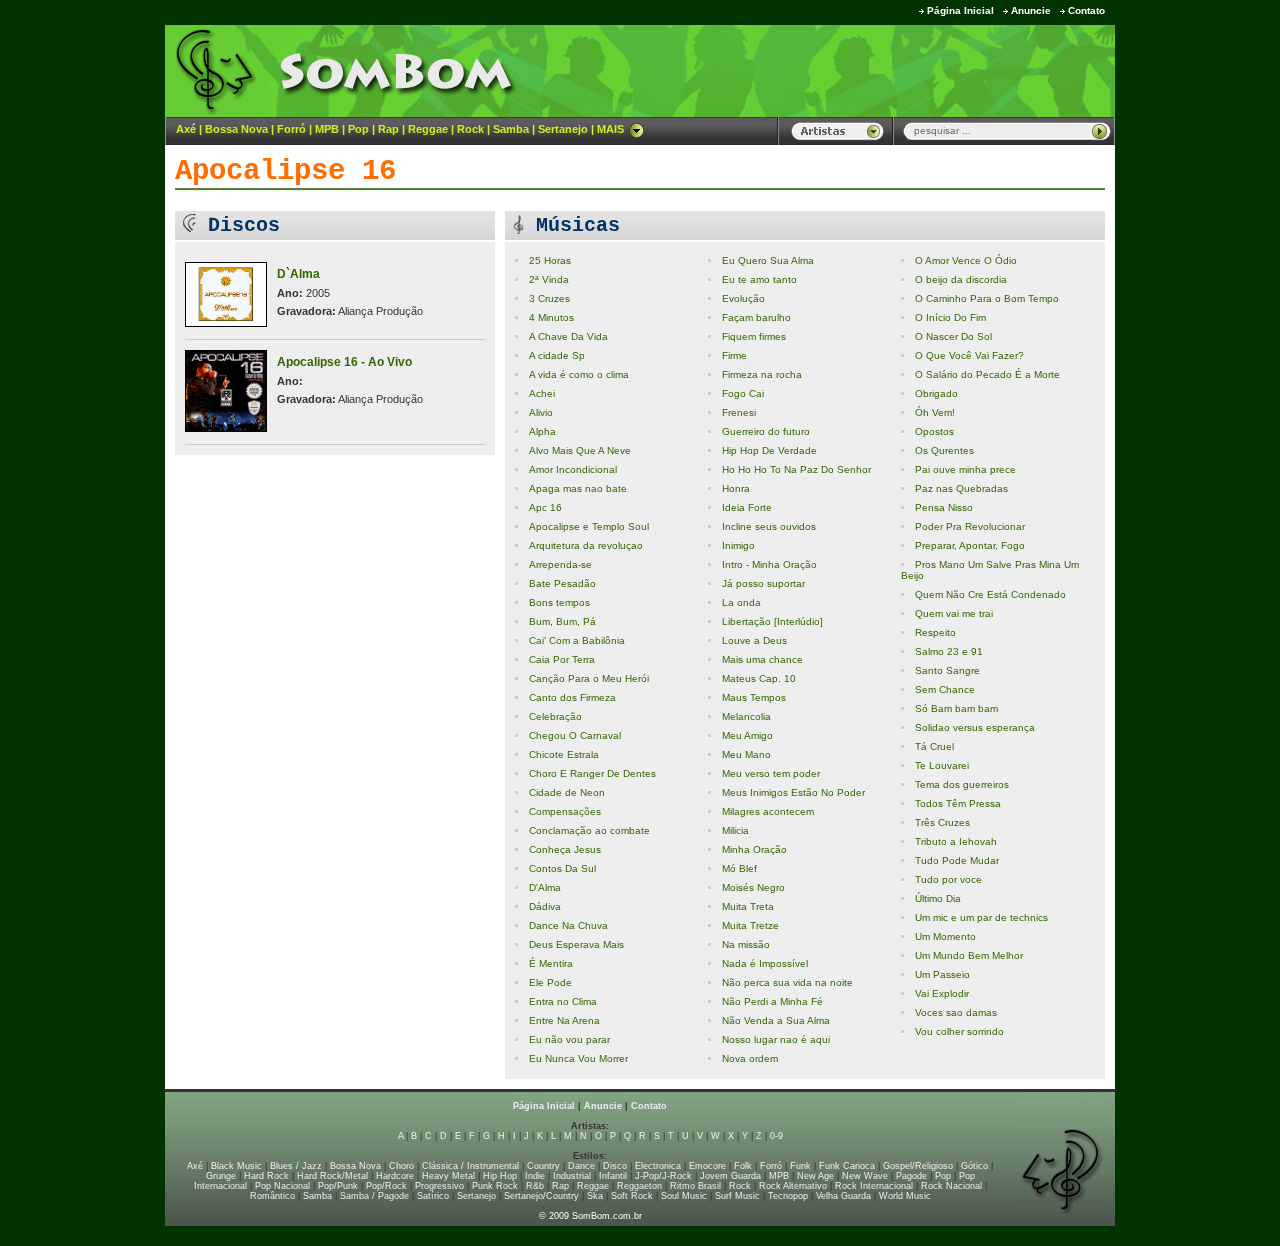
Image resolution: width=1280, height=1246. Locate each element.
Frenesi (739, 412)
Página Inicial (960, 10)
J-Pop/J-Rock (663, 1176)
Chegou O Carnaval (575, 735)
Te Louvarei (942, 765)
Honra (736, 488)
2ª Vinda (549, 279)
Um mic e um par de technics (981, 917)
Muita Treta (748, 906)
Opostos (934, 431)
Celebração (555, 716)
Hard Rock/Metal (332, 1176)
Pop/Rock (386, 1186)
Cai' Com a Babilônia (577, 640)
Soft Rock (632, 1196)
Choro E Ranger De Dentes (592, 773)
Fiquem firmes (754, 336)
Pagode (911, 1176)
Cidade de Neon (567, 792)
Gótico (974, 1166)
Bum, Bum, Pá (562, 621)
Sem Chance (945, 689)
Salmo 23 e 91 (949, 651)
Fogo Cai (743, 393)
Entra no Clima (563, 1001)
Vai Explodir (942, 993)
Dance (581, 1166)
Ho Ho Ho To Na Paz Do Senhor (796, 469)
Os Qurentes (944, 450)
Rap (388, 129)
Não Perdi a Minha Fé (772, 1001)
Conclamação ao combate (589, 830)
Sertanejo (563, 129)
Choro (401, 1166)
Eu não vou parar (569, 1039)
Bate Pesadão (562, 583)
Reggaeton (639, 1186)
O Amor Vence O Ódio (966, 260)
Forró (291, 129)
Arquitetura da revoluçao (586, 545)
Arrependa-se (560, 564)
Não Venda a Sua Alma (776, 1020)
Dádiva (545, 906)
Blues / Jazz (296, 1166)
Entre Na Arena (564, 1020)
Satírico (433, 1196)
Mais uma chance (762, 659)
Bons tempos (559, 602)
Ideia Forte (747, 507)
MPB (327, 129)
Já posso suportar (763, 583)
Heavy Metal (448, 1176)
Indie (535, 1176)
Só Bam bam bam (956, 708)
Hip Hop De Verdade (769, 450)
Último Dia (938, 898)
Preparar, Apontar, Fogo (970, 545)
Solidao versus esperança (975, 727)
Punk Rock (495, 1186)
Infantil (613, 1176)
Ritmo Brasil (695, 1186)
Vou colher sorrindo (959, 1031)
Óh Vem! (935, 412)
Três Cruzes (942, 822)
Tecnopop (788, 1196)
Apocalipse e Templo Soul (589, 526)
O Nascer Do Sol (953, 336)
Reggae (428, 129)
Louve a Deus (754, 640)
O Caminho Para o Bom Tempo (987, 298)
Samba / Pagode (374, 1196)
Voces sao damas (956, 1012)
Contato (1086, 10)
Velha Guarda (843, 1196)
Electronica (658, 1166)
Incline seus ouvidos (769, 526)
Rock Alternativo (793, 1186)
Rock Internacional (874, 1186)
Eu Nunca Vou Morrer (578, 1058)
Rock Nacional (951, 1186)
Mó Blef (739, 868)
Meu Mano (746, 754)
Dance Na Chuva (568, 925)
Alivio (541, 412)
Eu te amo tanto (759, 279)
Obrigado (936, 393)
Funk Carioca (847, 1166)
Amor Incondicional (573, 469)
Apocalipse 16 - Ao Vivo (344, 362)
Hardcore (395, 1176)
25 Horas (550, 260)
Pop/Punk (338, 1186)
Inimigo (738, 545)
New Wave (865, 1176)
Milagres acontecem (768, 811)
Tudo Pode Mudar (957, 860)
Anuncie (1031, 10)
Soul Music (684, 1196)
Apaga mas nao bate (578, 488)
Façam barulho (756, 317)
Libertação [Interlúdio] (772, 621)
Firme (734, 355)
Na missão (746, 944)
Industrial (572, 1176)
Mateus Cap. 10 (759, 678)
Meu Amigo (747, 735)
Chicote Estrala (564, 754)
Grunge (221, 1176)
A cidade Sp (557, 355)
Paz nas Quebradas (961, 488)
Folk (743, 1166)
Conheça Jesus (565, 849)
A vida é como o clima (579, 374)
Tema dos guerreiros (962, 784)
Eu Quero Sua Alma (768, 260)
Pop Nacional (282, 1186)
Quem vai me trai (954, 613)
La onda (741, 602)
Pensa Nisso (944, 507)
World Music (905, 1196)
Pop (358, 129)
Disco (615, 1166)
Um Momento (945, 936)
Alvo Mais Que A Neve (580, 450)
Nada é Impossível (765, 963)
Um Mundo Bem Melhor (969, 955)
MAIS (610, 129)
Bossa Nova (236, 129)
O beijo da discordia (961, 279)
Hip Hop (500, 1176)
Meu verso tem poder (771, 773)
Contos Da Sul (562, 868)
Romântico (272, 1196)
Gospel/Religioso (918, 1166)
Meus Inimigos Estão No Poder (793, 792)
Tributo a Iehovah (956, 841)
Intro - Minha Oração (769, 564)
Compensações (565, 811)
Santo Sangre (947, 670)
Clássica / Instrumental (470, 1166)
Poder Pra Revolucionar (970, 526)
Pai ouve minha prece (965, 469)
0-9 (776, 1136)
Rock (470, 129)
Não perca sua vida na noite (787, 982)
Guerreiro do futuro (766, 431)
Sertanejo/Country (541, 1196)
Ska (595, 1196)
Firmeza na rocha (762, 374)
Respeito (935, 632)
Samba (511, 129)
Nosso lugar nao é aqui (776, 1039)
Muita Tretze (750, 925)
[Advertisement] (866, 70)
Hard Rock (266, 1176)
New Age (815, 1176)
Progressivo (439, 1186)
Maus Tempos (754, 697)
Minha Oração (754, 849)
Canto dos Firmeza (572, 697)
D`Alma (298, 274)
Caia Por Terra (562, 659)
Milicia (735, 830)
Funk (800, 1166)
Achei (542, 393)
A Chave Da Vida (568, 336)
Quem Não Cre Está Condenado (990, 594)
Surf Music (737, 1196)
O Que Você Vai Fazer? (969, 355)
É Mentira (551, 963)
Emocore (707, 1166)
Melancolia (746, 716)
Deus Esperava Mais (576, 944)
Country (543, 1166)
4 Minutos (551, 317)
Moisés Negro (753, 887)
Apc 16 (545, 507)
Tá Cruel (934, 746)
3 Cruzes (549, 298)
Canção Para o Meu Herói (589, 678)
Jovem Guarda (730, 1176)
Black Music (236, 1166)
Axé (186, 129)
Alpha (542, 431)
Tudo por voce (948, 879)
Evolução (743, 298)
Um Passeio (942, 974)
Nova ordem (750, 1058)
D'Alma (545, 887)
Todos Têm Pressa (958, 803)
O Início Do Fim (950, 317)
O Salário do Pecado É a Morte (987, 374)
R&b (535, 1186)
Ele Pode (550, 982)
